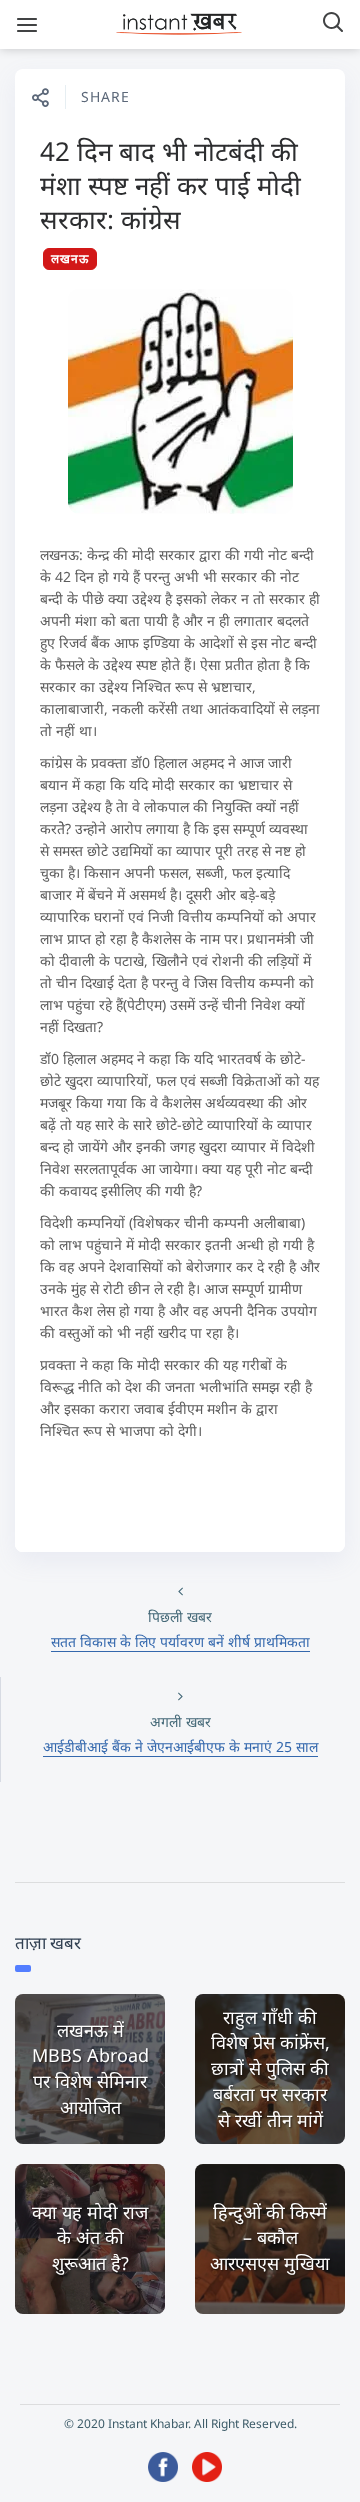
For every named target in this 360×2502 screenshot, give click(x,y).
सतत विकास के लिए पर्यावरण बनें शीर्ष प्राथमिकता (180, 1641)
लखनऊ (70, 258)
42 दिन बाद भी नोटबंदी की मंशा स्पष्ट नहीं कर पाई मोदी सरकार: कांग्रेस (170, 185)
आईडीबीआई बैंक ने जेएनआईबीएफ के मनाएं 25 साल (180, 1746)
